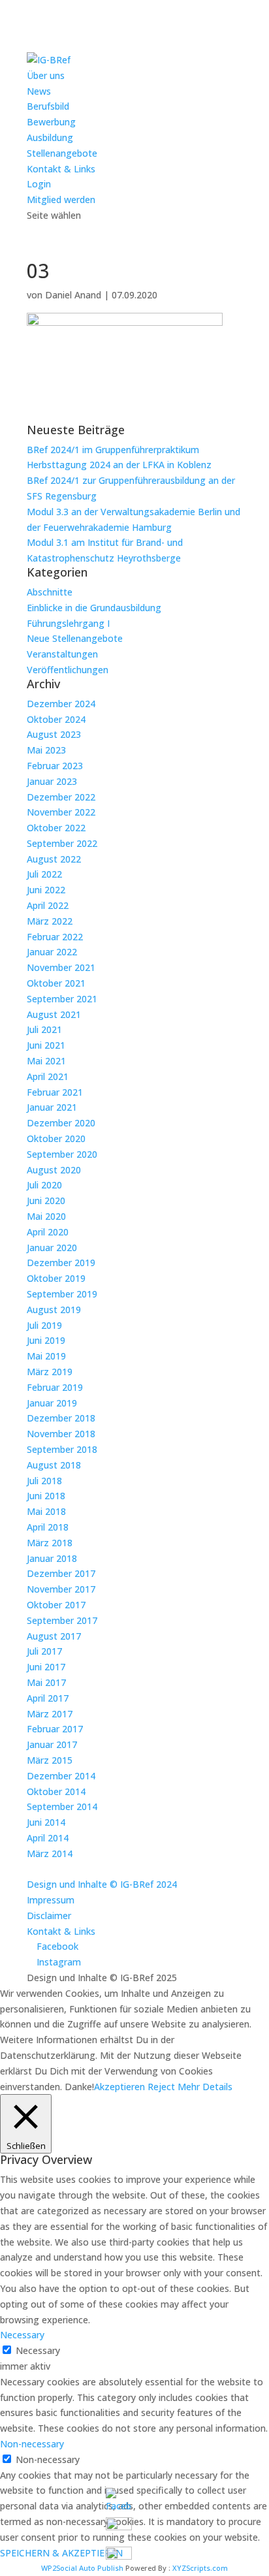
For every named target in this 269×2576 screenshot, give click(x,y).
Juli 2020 (44, 1185)
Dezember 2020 (61, 1123)
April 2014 (48, 1838)
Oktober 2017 (56, 1605)
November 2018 (61, 1434)
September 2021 (62, 999)
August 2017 (54, 1636)
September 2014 (62, 1806)
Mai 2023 (46, 750)
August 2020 (54, 1170)
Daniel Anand (73, 295)
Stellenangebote (62, 153)
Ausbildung (50, 137)
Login (39, 184)
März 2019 (50, 1372)
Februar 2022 (55, 937)
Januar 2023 (52, 781)
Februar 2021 (55, 1092)
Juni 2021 (46, 1045)
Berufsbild (48, 106)
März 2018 (50, 1543)
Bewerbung (51, 122)
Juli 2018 (44, 1481)
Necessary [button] (22, 2335)
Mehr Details (205, 2087)
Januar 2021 (52, 1107)
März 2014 (50, 1853)
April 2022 (48, 905)
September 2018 (62, 1449)
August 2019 (54, 1310)
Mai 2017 (46, 1682)
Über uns (46, 75)
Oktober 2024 (56, 719)
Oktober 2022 (56, 828)
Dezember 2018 (61, 1418)
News (39, 91)
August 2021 (54, 1014)
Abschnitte (50, 592)
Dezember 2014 (61, 1776)
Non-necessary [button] (32, 2444)
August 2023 (54, 734)
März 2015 (50, 1760)
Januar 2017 (52, 1744)
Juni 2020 (46, 1201)
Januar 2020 (52, 1248)
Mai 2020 (46, 1216)
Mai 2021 (46, 1061)
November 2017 (61, 1589)
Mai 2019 (46, 1356)
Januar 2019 (52, 1403)
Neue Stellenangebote (75, 638)
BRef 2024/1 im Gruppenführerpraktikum (113, 450)
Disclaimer (49, 1916)
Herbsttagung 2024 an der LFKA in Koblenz (119, 465)
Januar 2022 (52, 952)
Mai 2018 (46, 1511)
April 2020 (48, 1232)
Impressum (51, 1900)
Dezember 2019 (61, 1263)
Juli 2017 (44, 1651)
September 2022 (62, 843)
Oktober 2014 (56, 1791)
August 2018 (54, 1465)
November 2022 (61, 812)
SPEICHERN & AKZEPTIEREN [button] (61, 2553)
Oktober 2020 (56, 1138)
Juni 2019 (46, 1340)
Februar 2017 (55, 1729)
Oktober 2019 (56, 1278)
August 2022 (54, 859)
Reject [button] (161, 2087)
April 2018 (48, 1527)
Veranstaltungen (62, 654)
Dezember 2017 (61, 1573)
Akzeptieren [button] (119, 2087)
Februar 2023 (55, 766)
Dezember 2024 (61, 704)
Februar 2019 (55, 1387)
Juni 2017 (46, 1667)
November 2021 (61, 967)
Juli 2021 (44, 1029)
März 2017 (50, 1714)
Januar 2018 (52, 1558)
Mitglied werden (61, 199)
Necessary (38, 2350)
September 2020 (62, 1154)
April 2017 (48, 1698)
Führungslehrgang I (68, 623)
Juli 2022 (44, 874)
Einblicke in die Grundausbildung (94, 608)
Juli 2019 (44, 1325)
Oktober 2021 (56, 983)
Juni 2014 (46, 1822)
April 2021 (48, 1076)
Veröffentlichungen (68, 670)
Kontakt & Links (61, 169)
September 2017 (62, 1620)
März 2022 (50, 921)
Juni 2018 (46, 1496)
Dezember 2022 (61, 797)
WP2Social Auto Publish (82, 2568)
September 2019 (62, 1294)
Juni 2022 (46, 890)
